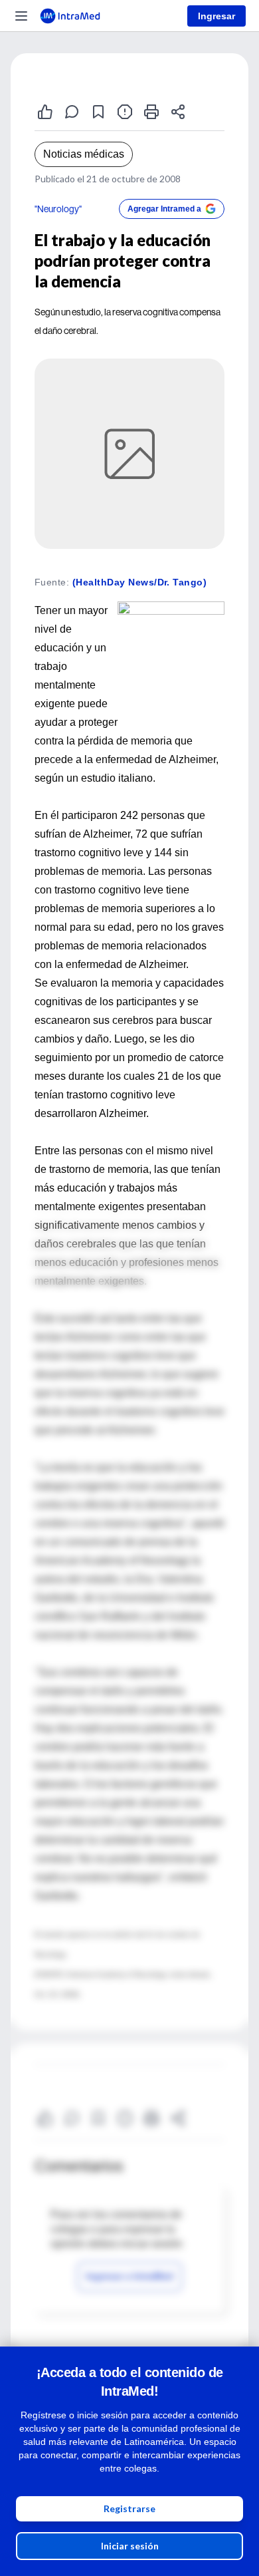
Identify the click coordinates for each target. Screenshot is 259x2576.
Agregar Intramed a (164, 209)
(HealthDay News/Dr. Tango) (139, 582)
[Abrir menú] (21, 16)
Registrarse (129, 2508)
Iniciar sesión (130, 2546)
